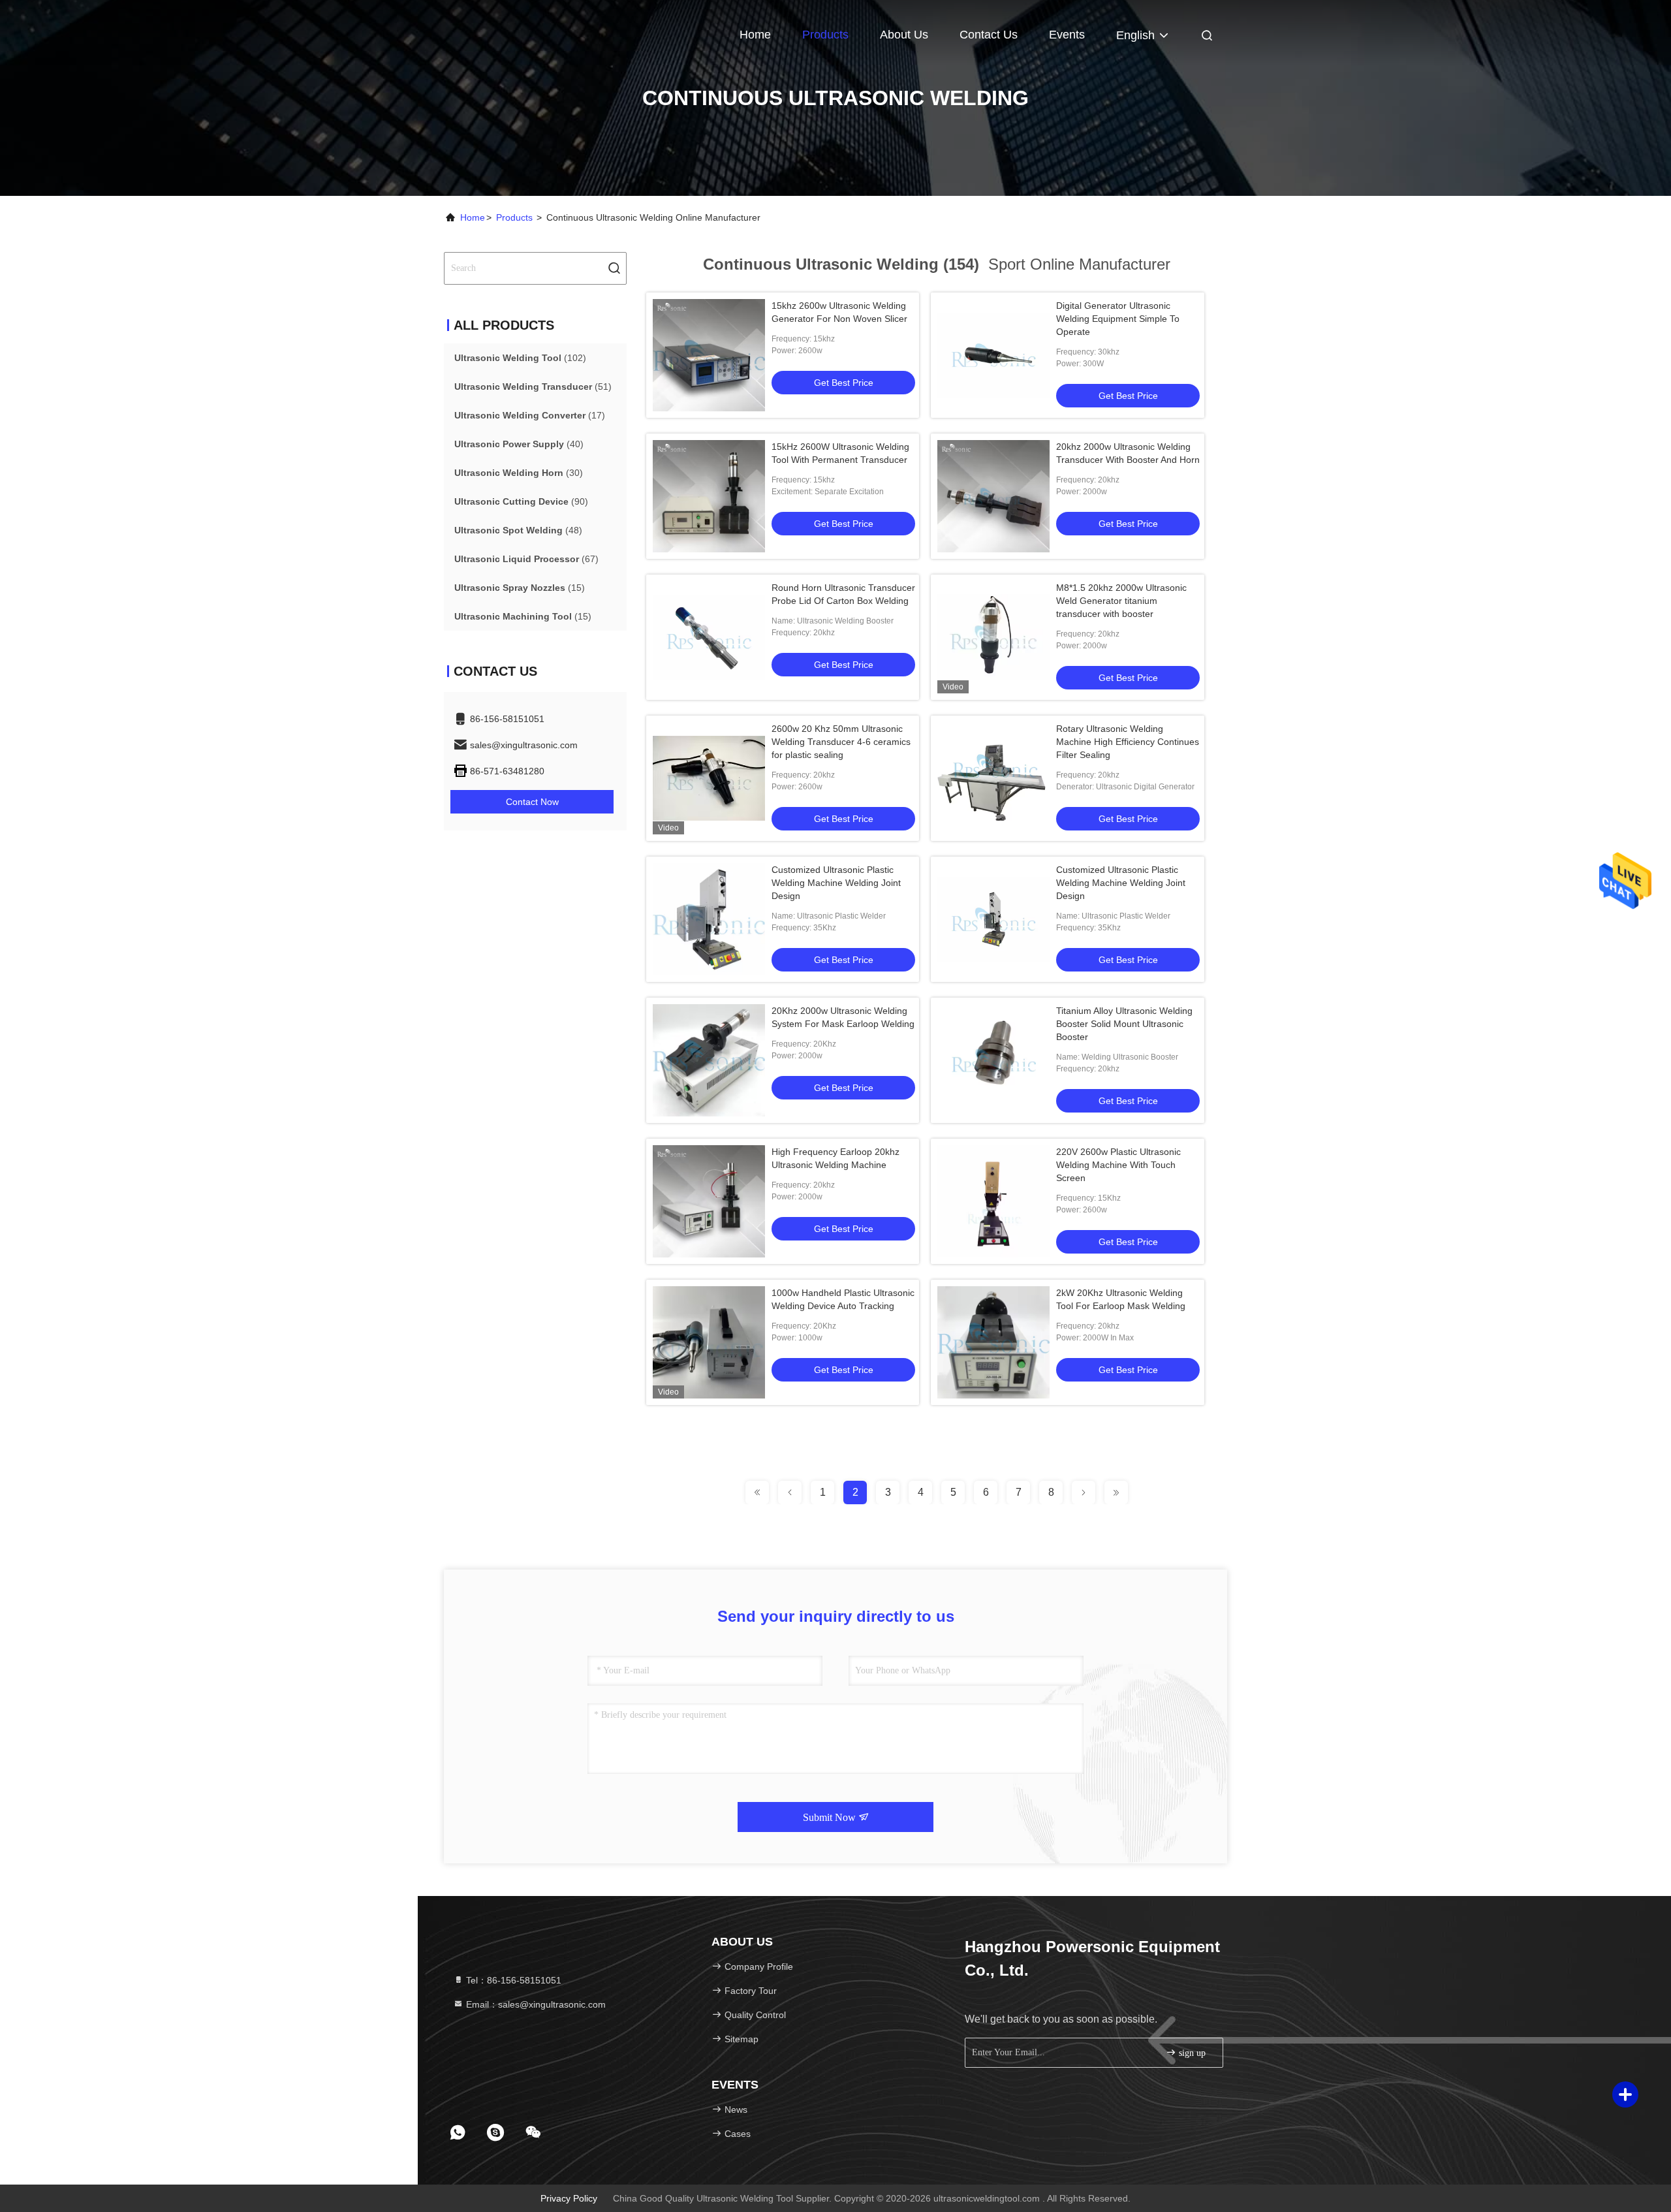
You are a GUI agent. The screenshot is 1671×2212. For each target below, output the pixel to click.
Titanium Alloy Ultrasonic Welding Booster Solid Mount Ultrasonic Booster (1124, 1024)
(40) (519, 444)
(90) (521, 501)
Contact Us (989, 35)
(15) (520, 588)
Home (755, 35)
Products (825, 35)
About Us (904, 35)
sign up (1191, 2053)
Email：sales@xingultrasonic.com (535, 2004)
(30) (519, 473)
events (1067, 35)
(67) (526, 559)
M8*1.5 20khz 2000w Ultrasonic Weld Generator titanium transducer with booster (1121, 601)
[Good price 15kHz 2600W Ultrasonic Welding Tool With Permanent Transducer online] (709, 496)
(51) (533, 387)
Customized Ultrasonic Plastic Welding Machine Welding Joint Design (836, 883)
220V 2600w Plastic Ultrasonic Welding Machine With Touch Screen (1118, 1165)
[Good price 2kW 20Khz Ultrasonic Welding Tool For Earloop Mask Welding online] (993, 1342)
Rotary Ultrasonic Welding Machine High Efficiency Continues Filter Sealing (1128, 742)
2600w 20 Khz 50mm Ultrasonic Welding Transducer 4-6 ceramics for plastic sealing (841, 742)
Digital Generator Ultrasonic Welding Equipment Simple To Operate (1118, 319)
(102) (520, 358)
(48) (518, 530)
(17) (530, 415)
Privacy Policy (569, 2198)
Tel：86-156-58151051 (512, 1980)
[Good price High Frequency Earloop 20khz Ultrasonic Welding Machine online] (709, 1201)
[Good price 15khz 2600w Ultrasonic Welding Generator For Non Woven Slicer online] (709, 355)
